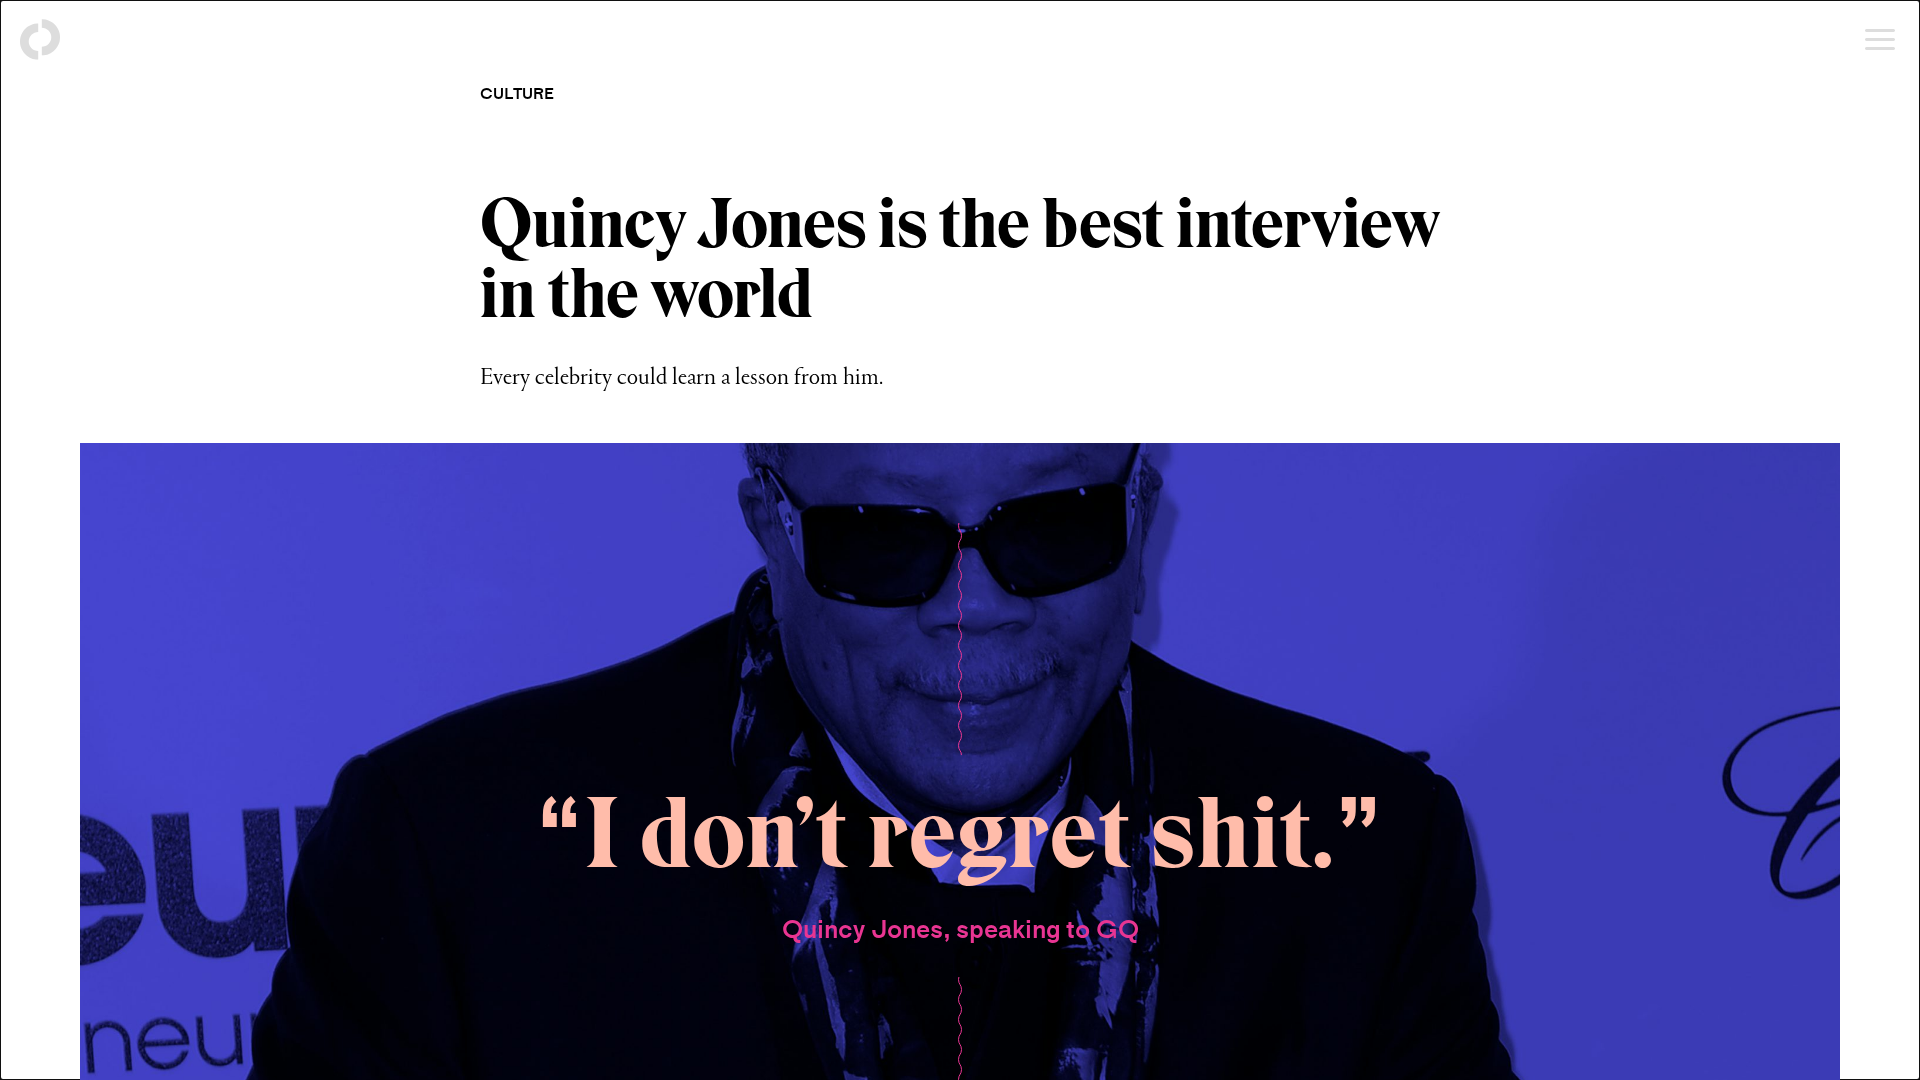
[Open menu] (1880, 40)
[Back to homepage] (40, 40)
